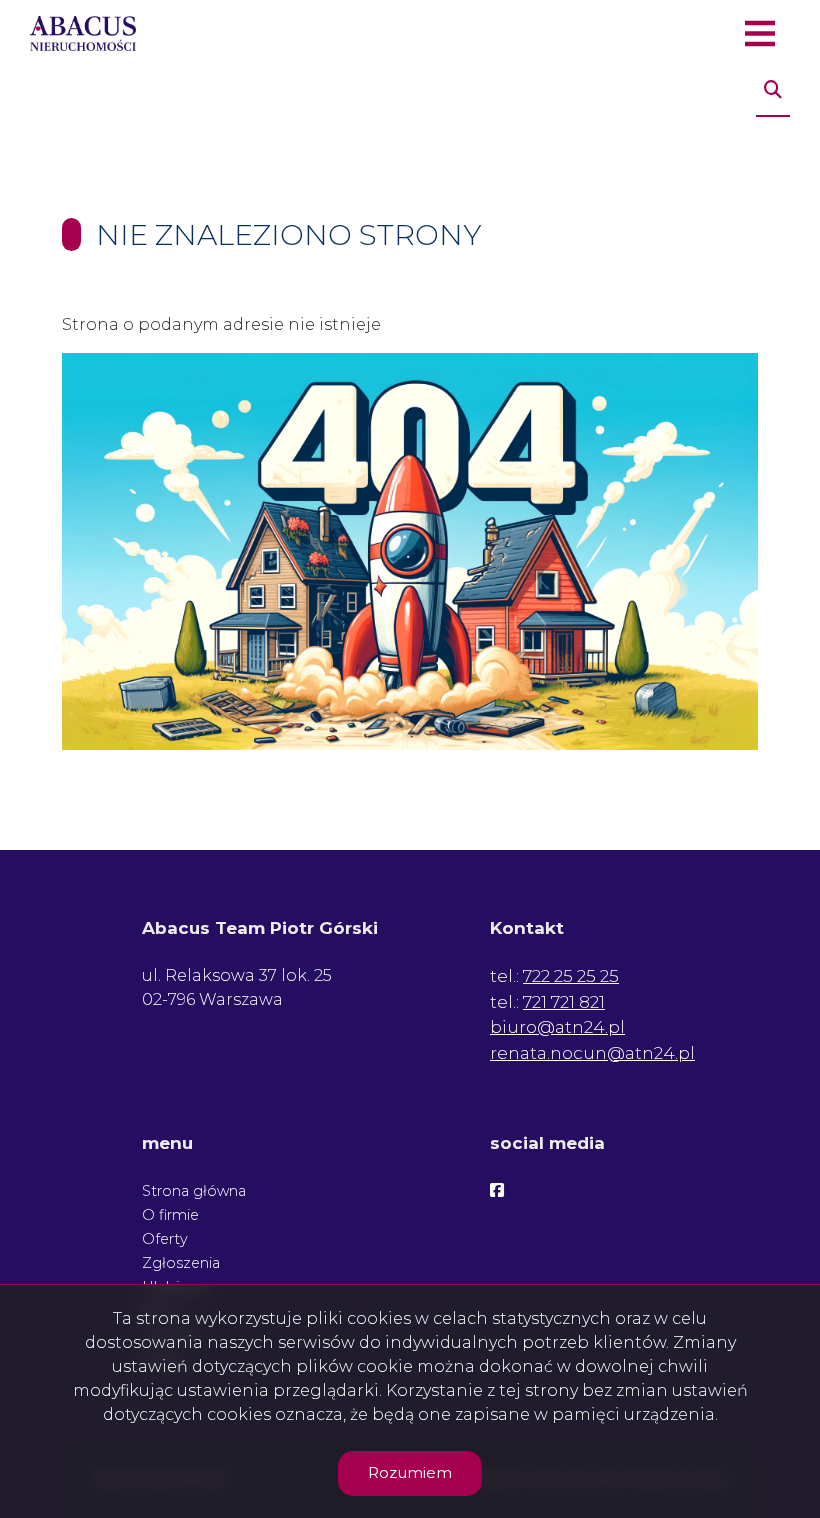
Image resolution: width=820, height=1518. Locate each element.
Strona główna (194, 1191)
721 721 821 (564, 1002)
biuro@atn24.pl (557, 1027)
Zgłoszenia (181, 1263)
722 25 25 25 (571, 976)
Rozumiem (410, 1472)
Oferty (165, 1239)
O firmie (170, 1215)
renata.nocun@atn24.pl (592, 1053)
